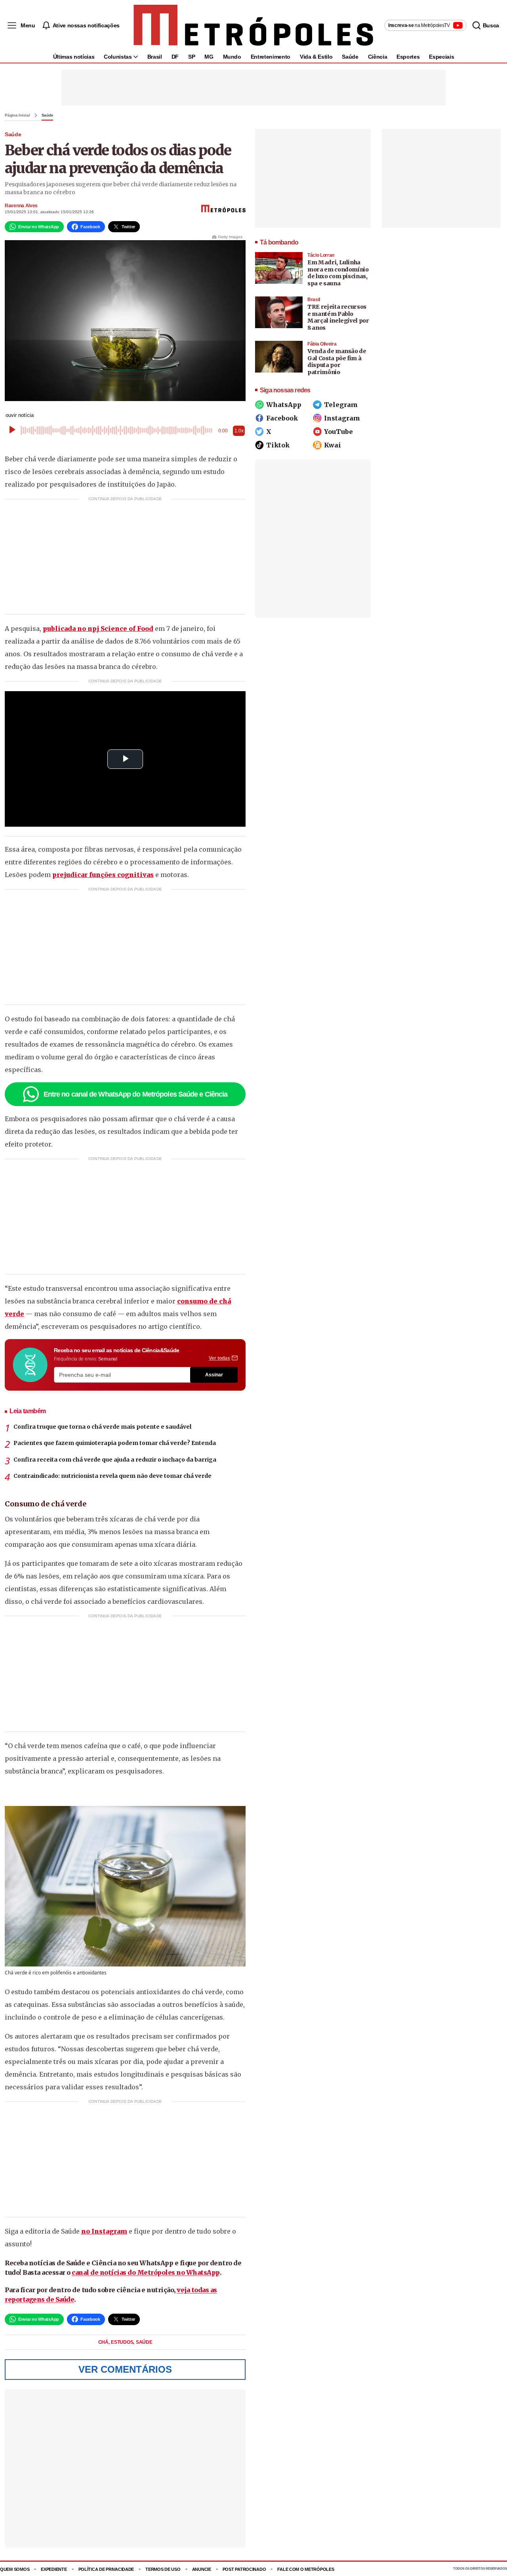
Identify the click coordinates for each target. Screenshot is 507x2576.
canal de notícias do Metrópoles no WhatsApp (146, 2272)
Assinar (214, 1375)
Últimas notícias (74, 57)
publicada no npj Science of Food (98, 629)
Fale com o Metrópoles (306, 2569)
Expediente (54, 2569)
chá (104, 2342)
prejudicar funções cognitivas (103, 875)
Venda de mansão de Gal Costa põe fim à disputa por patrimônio (337, 362)
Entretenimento (271, 57)
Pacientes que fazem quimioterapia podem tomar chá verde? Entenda (115, 1443)
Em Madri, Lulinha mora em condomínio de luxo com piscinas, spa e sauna (338, 273)
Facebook (282, 418)
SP (192, 57)
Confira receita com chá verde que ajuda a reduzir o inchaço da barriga (115, 1460)
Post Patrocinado (244, 2569)
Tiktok (278, 445)
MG (209, 57)
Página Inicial (17, 115)
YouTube (338, 432)
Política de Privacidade (106, 2569)
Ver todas (219, 1358)
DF (175, 57)
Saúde (350, 57)
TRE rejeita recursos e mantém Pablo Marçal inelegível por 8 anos (338, 317)
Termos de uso (163, 2569)
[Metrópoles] (253, 25)
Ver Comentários (125, 2369)
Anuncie (202, 2569)
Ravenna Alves (21, 206)
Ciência (378, 57)
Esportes (408, 57)
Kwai (333, 445)
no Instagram (104, 2231)
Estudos (123, 2342)
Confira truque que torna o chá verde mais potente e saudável (102, 1427)
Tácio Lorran (321, 255)
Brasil (155, 57)
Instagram (342, 418)
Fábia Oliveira (322, 344)
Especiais (441, 57)
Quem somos (15, 2569)
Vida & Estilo (316, 57)
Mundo (232, 57)
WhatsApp (284, 405)
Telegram (341, 405)
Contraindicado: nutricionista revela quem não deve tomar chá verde (112, 1476)
